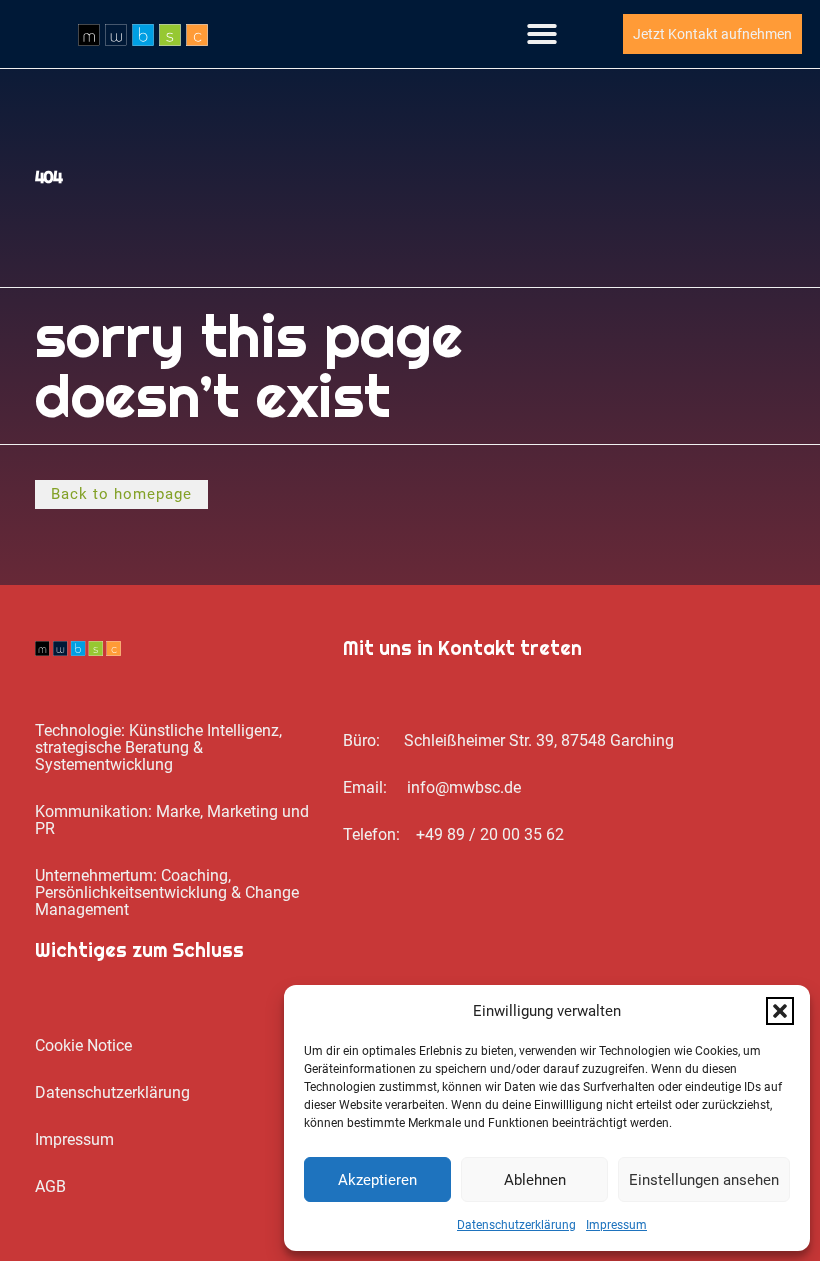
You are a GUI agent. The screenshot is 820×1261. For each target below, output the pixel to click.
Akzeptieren (377, 1180)
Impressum (616, 1225)
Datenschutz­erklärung (516, 1225)
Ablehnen (535, 1180)
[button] (780, 1011)
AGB (50, 1186)
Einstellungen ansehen (704, 1180)
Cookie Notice (83, 1045)
